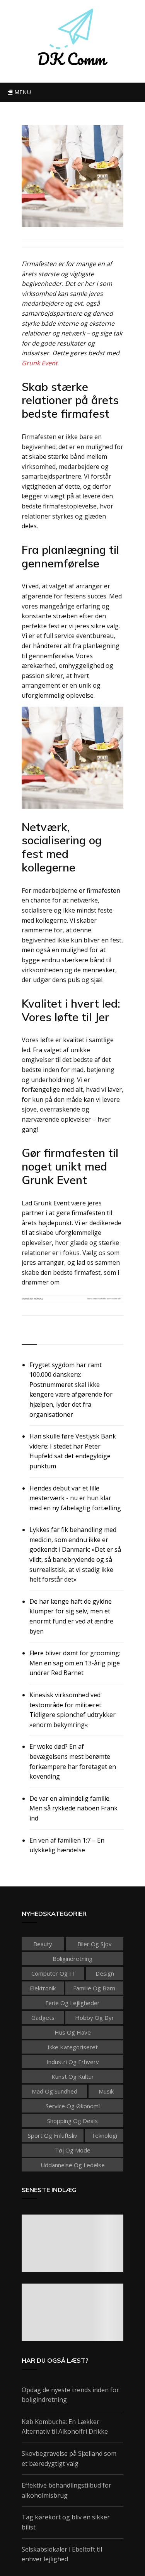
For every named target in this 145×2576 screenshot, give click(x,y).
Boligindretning (72, 1959)
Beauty (43, 1944)
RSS (28, 1335)
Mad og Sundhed (55, 2091)
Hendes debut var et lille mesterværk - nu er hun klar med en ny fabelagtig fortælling (75, 1498)
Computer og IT (53, 1973)
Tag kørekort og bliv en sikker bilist (66, 2522)
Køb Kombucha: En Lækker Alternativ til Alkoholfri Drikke (65, 2427)
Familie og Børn (94, 1988)
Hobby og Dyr (95, 2018)
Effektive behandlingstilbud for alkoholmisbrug (67, 2490)
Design (105, 1973)
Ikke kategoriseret (73, 2047)
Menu (22, 92)
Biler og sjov (95, 1944)
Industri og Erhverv (73, 2062)
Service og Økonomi (73, 2106)
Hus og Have (73, 2032)
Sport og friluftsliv (53, 2135)
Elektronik (43, 1988)
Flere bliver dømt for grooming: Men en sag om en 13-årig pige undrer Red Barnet (75, 1663)
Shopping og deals (72, 2121)
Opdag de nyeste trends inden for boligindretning (70, 2395)
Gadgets (43, 2018)
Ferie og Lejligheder (72, 2003)
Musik (106, 2091)
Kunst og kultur (73, 2076)
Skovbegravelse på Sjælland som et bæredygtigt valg (69, 2458)
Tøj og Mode (73, 2150)
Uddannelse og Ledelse (73, 2165)
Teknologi (104, 2135)
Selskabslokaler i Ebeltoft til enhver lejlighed (62, 2554)
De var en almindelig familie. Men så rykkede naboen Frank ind (73, 1808)
